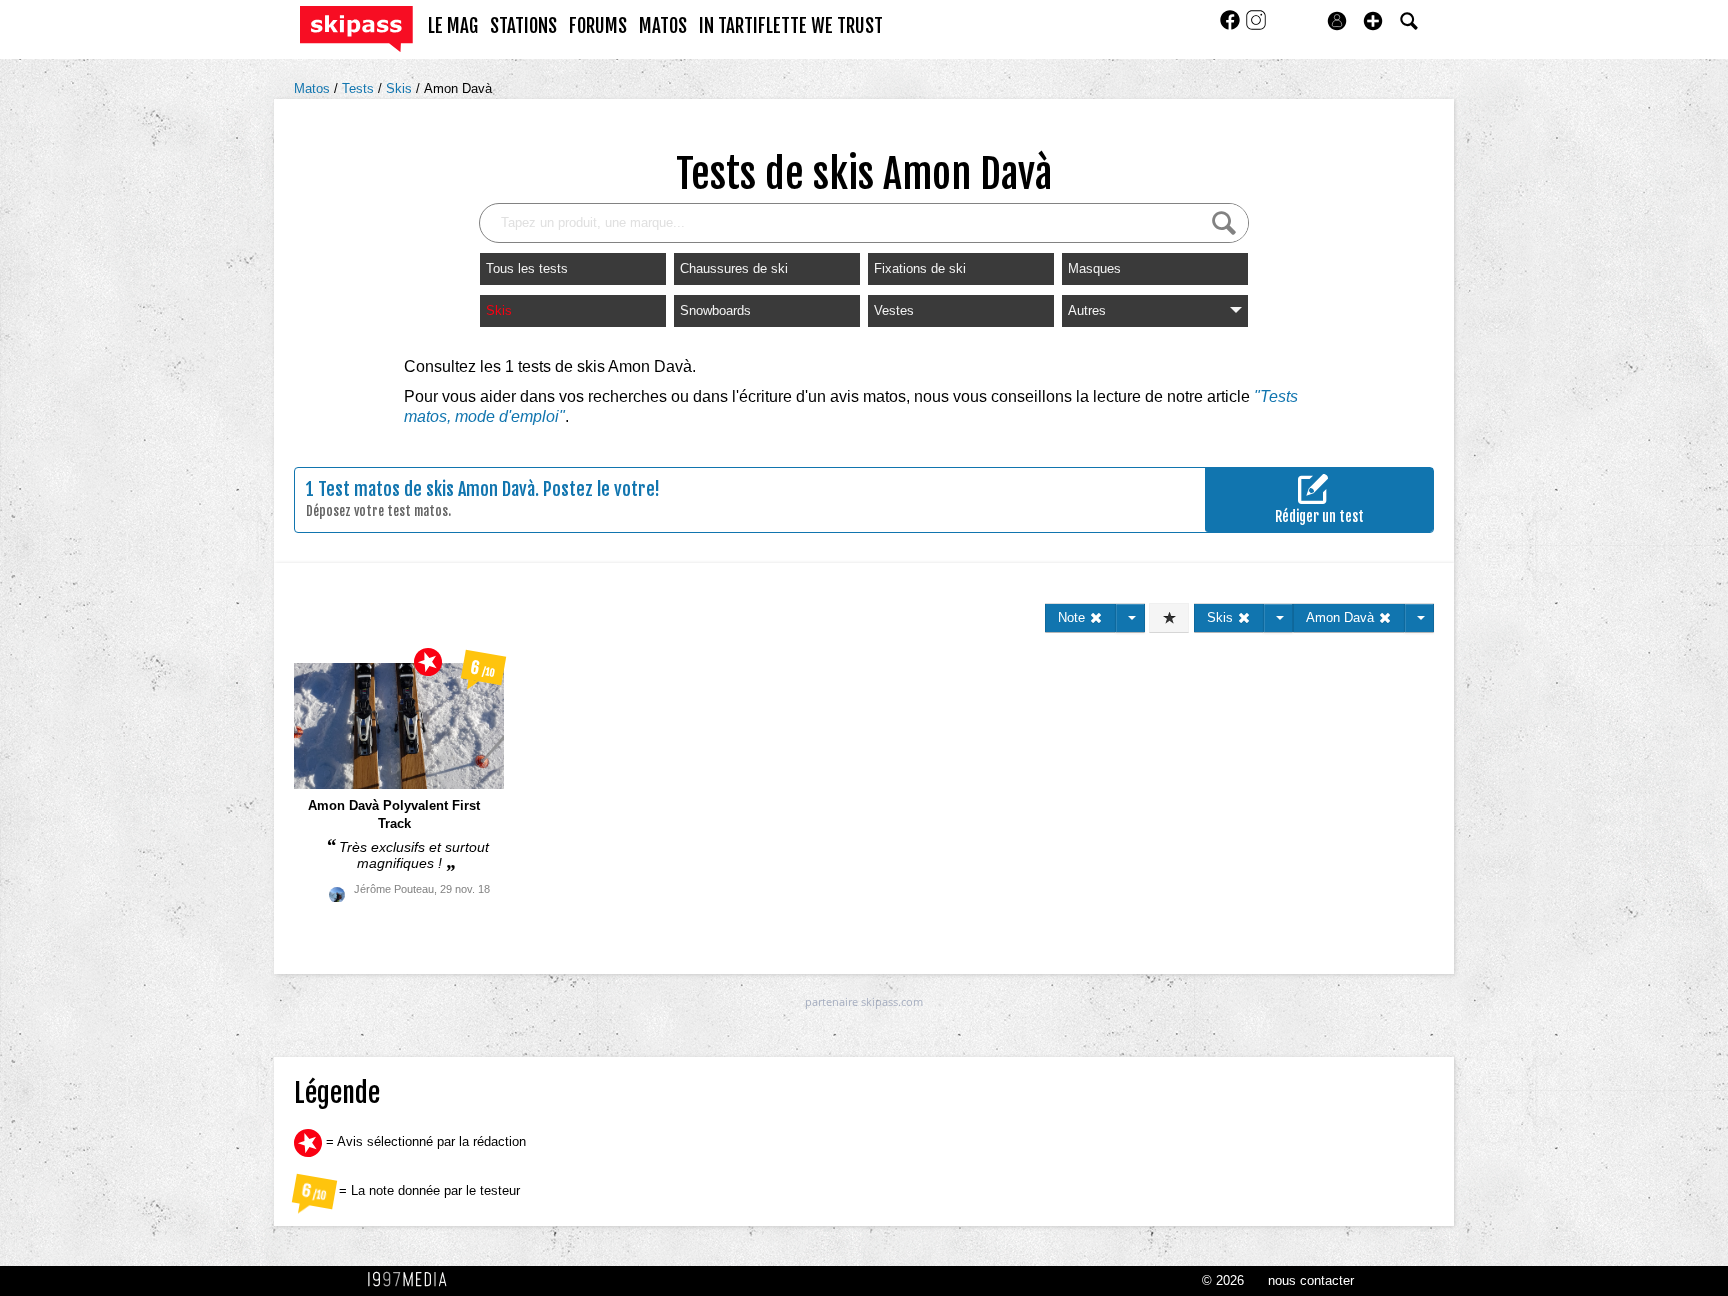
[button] (1373, 21)
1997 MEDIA (413, 1280)
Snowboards (715, 310)
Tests (360, 88)
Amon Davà (458, 88)
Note (1073, 617)
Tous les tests (527, 268)
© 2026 (1223, 1280)
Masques (1094, 268)
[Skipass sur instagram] (1256, 26)
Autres (1087, 310)
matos (663, 26)
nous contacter (1311, 1280)
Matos (314, 88)
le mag (453, 26)
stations (523, 26)
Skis (401, 88)
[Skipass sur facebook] (1232, 26)
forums (598, 26)
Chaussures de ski (734, 268)
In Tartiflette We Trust (791, 26)
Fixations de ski (920, 268)
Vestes (894, 310)
